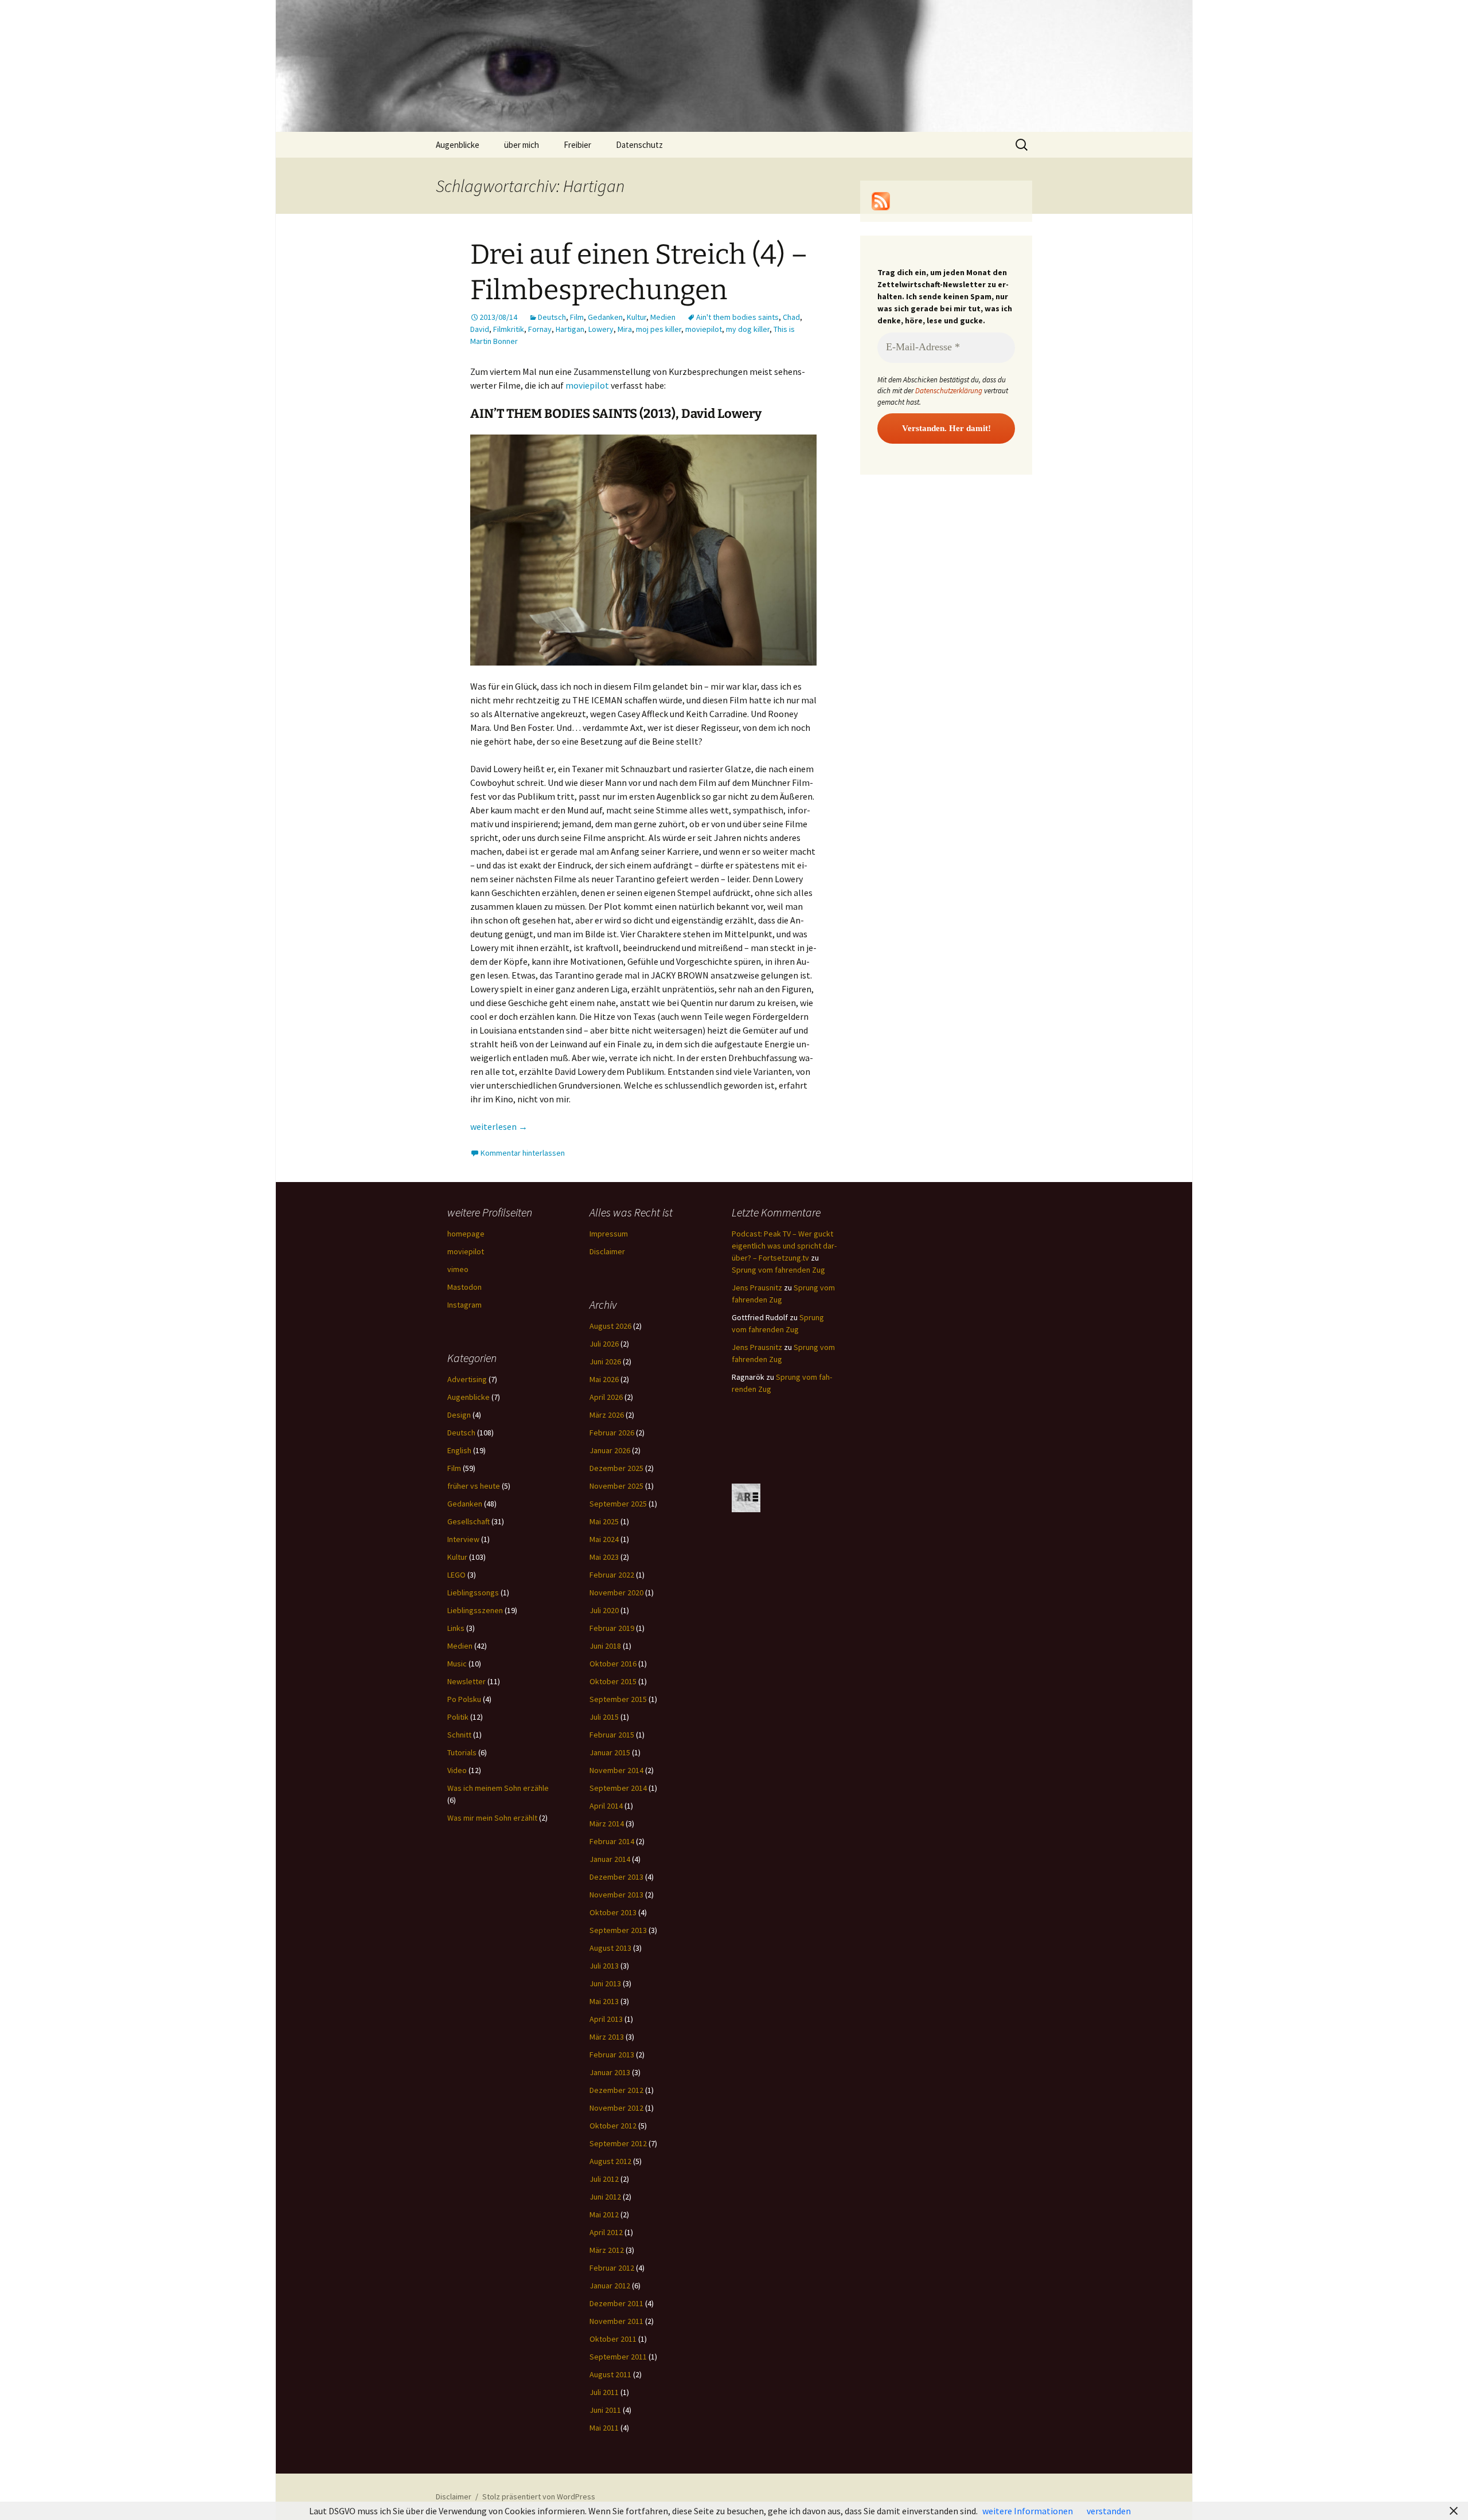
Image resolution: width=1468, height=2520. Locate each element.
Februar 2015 (612, 1735)
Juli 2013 (604, 1966)
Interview (463, 1539)
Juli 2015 (604, 1717)
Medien (663, 317)
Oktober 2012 (613, 2126)
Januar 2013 (610, 2072)
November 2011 (616, 2321)
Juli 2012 (604, 2179)
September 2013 (618, 1930)
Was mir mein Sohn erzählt (492, 1818)
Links (456, 1628)
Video (457, 1770)
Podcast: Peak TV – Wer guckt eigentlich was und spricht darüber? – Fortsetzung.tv (784, 1246)
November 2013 (616, 1895)
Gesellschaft (468, 1521)
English (459, 1450)
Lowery (601, 329)
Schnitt (459, 1735)
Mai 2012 (604, 2214)
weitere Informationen (1028, 2511)
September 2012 (618, 2143)
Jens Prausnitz (757, 1288)
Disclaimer (607, 1251)
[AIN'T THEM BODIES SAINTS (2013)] (643, 549)
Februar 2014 (612, 1841)
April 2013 (606, 2019)
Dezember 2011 (616, 2303)
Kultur (637, 317)
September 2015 (618, 1699)
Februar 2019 (612, 1628)
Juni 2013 (605, 1983)
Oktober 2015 (613, 1681)
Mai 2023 (604, 1557)
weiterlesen (499, 1126)
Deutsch (552, 317)
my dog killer (748, 329)
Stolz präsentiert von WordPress (539, 2496)
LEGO (456, 1575)
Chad (791, 317)
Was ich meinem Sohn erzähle (498, 1788)
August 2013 (610, 1948)
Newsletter (466, 1681)
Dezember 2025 (616, 1468)
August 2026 (610, 1326)
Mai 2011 (604, 2428)
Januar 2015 (610, 1752)
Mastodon (464, 1287)
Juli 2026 (604, 1344)
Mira (625, 329)
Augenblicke (458, 145)
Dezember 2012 (616, 2090)
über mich (522, 145)
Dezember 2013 (616, 1877)
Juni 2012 (605, 2197)
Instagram (464, 1305)
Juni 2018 (605, 1646)
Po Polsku (464, 1699)
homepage (466, 1234)
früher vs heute (474, 1486)
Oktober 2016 (613, 1664)
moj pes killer (659, 329)
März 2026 (607, 1415)
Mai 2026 (604, 1379)
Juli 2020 (604, 1610)
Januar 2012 (610, 2286)
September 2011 (618, 2357)
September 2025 (618, 1504)
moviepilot (704, 329)
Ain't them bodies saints (737, 317)
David (480, 329)
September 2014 (618, 1788)
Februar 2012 (612, 2268)
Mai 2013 (604, 2001)
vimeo (458, 1269)
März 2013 (607, 2037)
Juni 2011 (605, 2410)
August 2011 (610, 2374)
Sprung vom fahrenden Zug (778, 1270)
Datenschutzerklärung (949, 391)
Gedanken (605, 317)
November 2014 (616, 1770)
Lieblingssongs (473, 1592)
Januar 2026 (610, 1450)
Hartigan (570, 329)
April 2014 (606, 1806)
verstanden (1109, 2511)
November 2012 (616, 2108)
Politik (458, 1717)
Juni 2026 (605, 1361)
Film (577, 317)
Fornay (540, 329)
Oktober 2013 (613, 1912)
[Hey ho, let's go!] (881, 200)
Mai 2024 (604, 1539)
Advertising (467, 1379)
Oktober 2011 (613, 2339)
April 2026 (606, 1397)
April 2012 (606, 2232)
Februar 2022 (612, 1575)
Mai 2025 (604, 1521)
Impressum (609, 1234)
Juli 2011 (604, 2392)
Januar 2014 (610, 1859)
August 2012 (610, 2161)
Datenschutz (639, 145)
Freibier (577, 145)
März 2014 (607, 1824)
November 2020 (616, 1592)
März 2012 (607, 2250)
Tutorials (462, 1752)
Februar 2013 (612, 2055)
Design (459, 1415)
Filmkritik (509, 329)
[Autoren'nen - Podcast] (746, 1497)
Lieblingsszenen (475, 1610)
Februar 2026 (612, 1433)
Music (457, 1664)
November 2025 (616, 1486)
